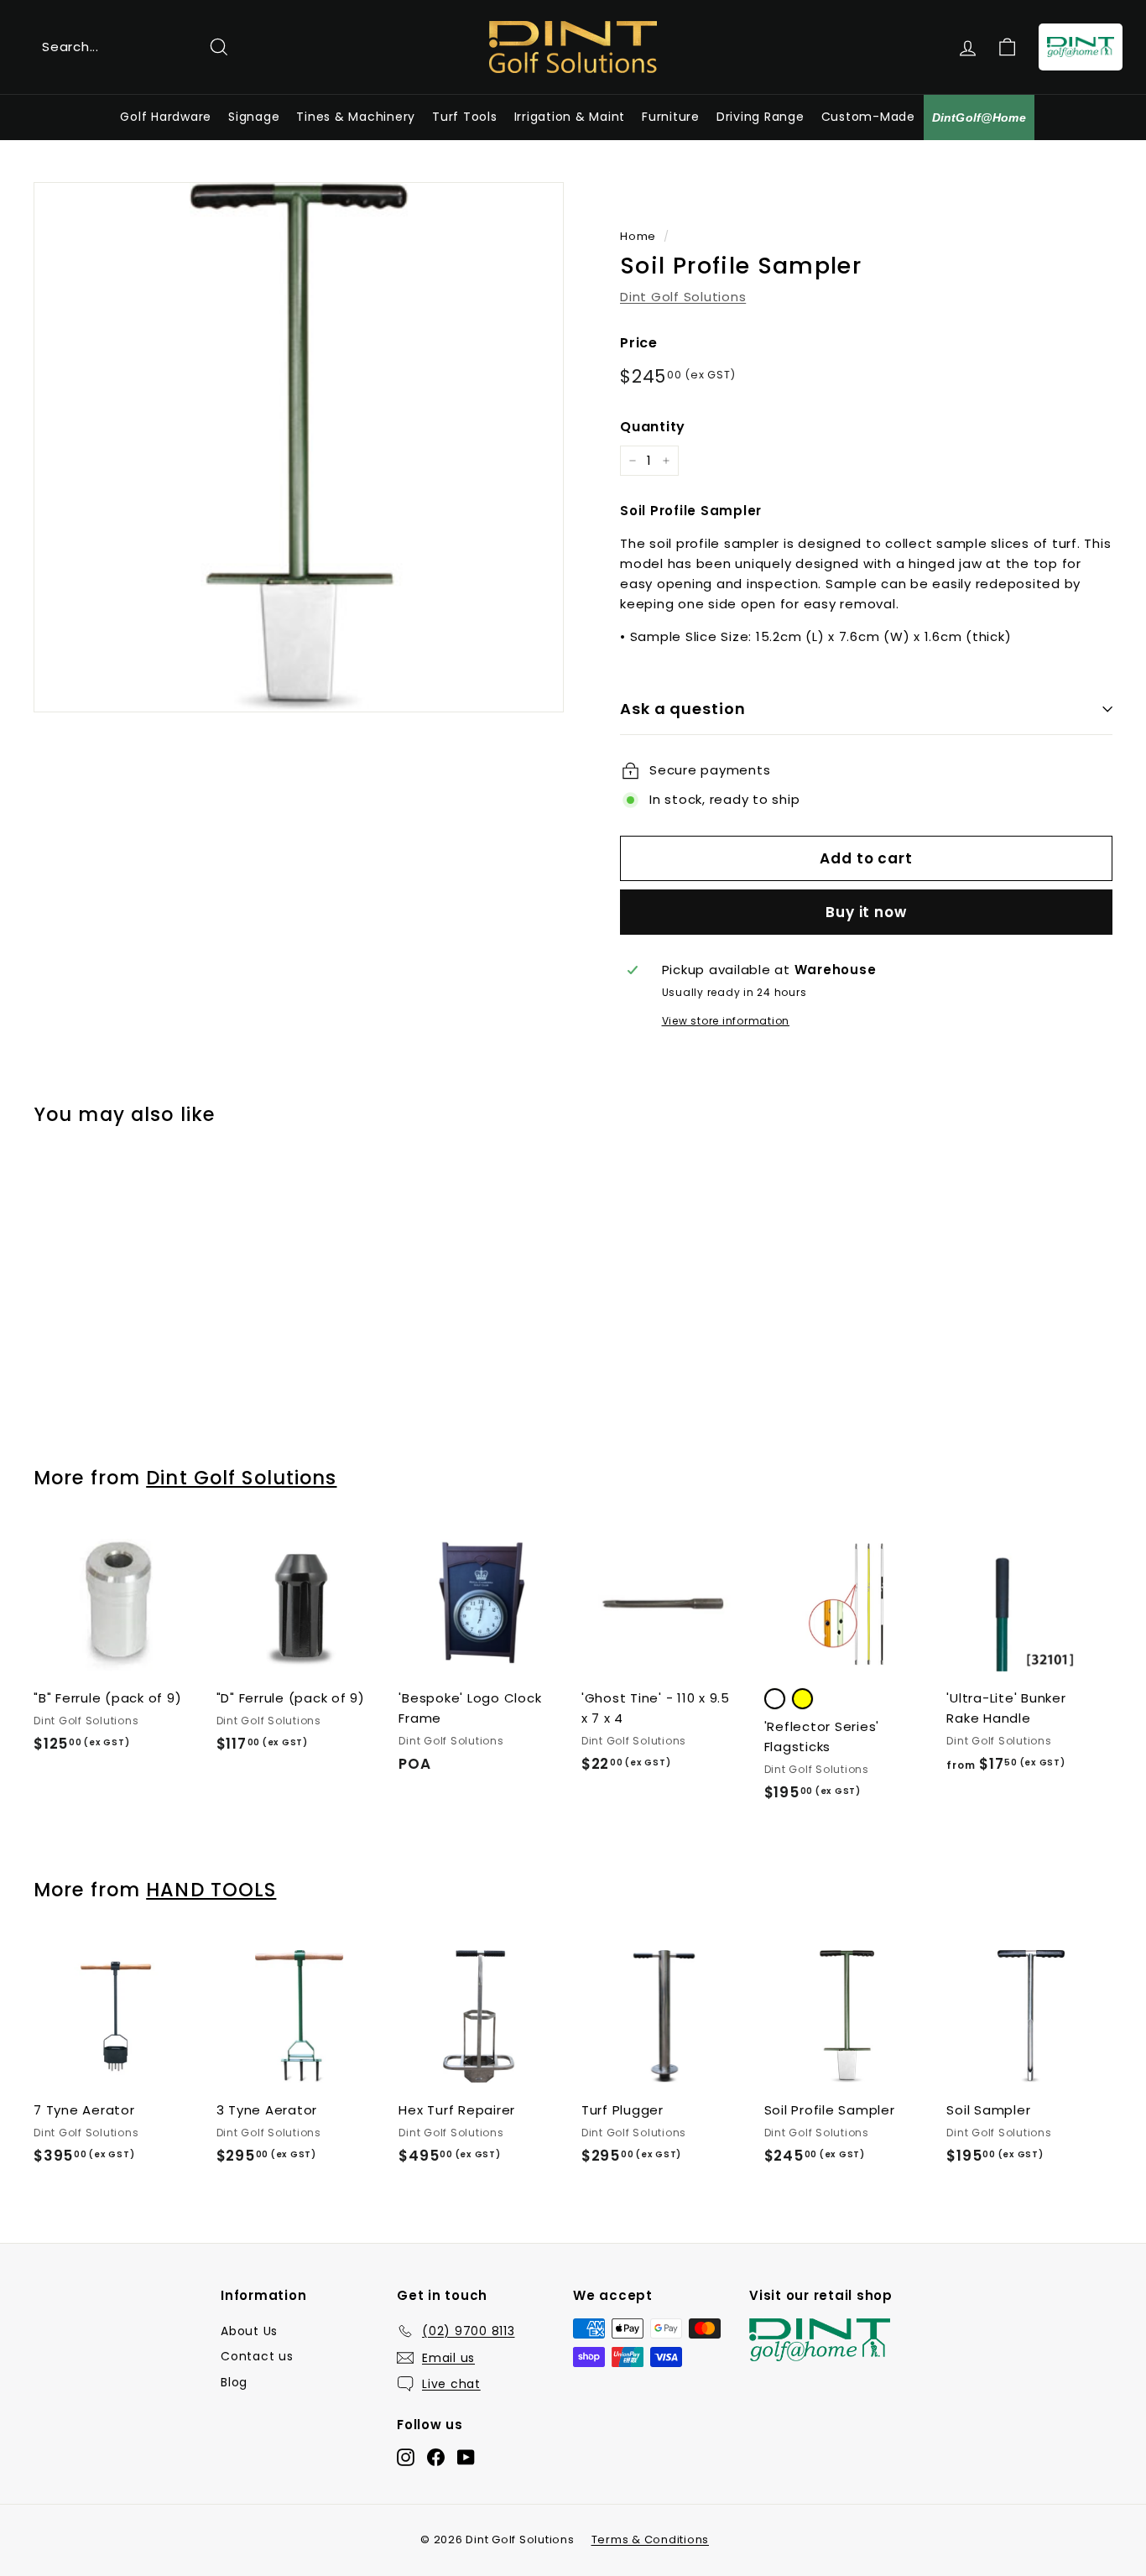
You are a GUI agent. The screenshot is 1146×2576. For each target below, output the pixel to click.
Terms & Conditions (651, 2539)
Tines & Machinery (356, 117)
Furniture (671, 117)
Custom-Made (868, 117)
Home (638, 236)
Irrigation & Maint (570, 117)
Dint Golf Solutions (683, 297)
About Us (249, 2331)
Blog (234, 2382)
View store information (726, 1021)
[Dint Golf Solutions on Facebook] (436, 2457)
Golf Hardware (166, 117)
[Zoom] (299, 447)
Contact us (257, 2356)
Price (639, 343)
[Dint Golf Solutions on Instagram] (406, 2457)
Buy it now (866, 912)
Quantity (653, 427)
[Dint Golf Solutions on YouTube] (466, 2457)
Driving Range (761, 117)
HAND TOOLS (211, 1890)
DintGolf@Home (979, 117)
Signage (254, 117)
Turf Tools (465, 117)
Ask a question (683, 709)
